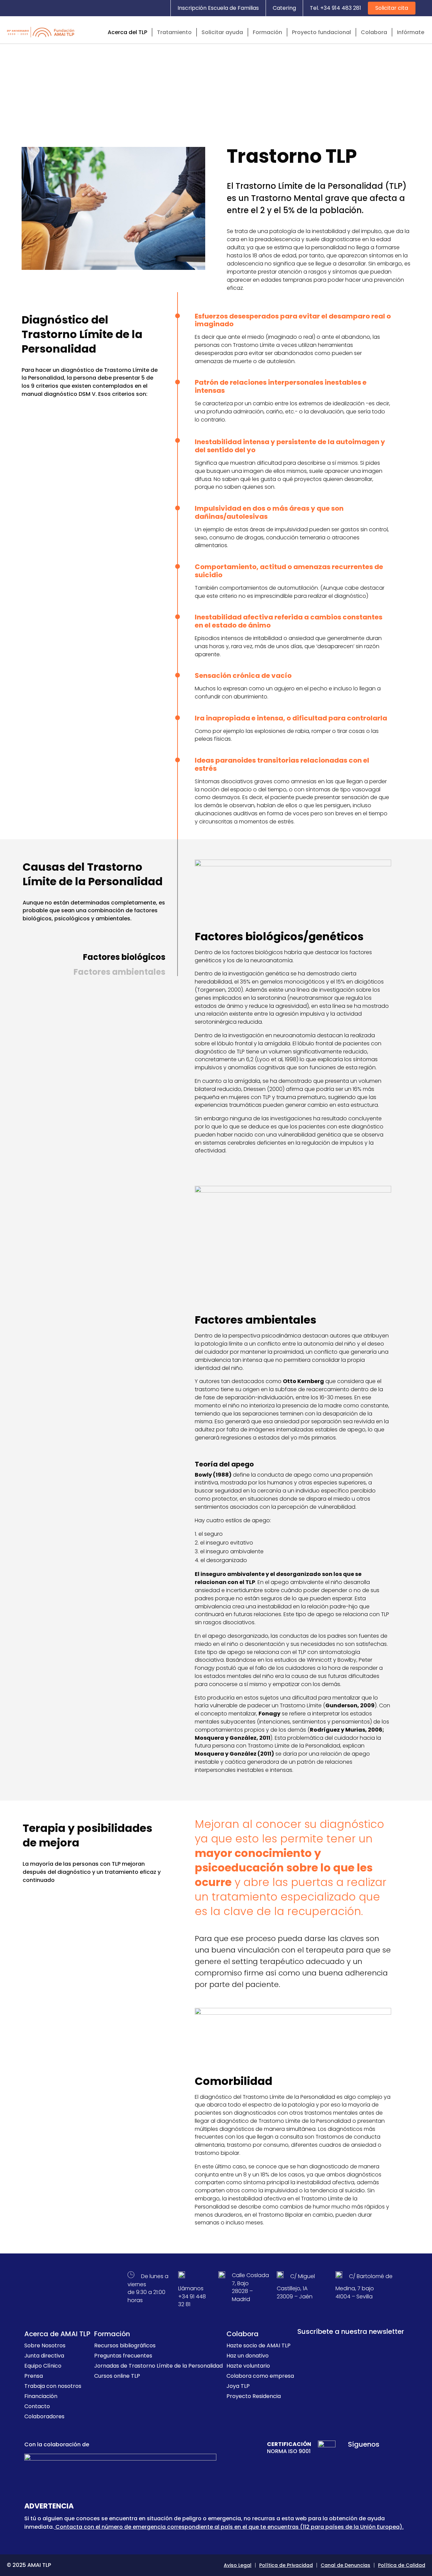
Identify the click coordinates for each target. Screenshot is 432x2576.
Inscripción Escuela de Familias (218, 8)
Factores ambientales (119, 972)
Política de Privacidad (286, 2565)
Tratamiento (174, 32)
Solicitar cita (392, 8)
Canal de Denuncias (345, 2565)
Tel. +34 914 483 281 (335, 8)
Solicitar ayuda (222, 32)
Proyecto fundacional (321, 32)
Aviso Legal (238, 2565)
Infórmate (411, 32)
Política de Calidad (402, 2565)
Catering (284, 8)
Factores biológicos (124, 957)
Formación (267, 32)
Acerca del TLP (127, 32)
